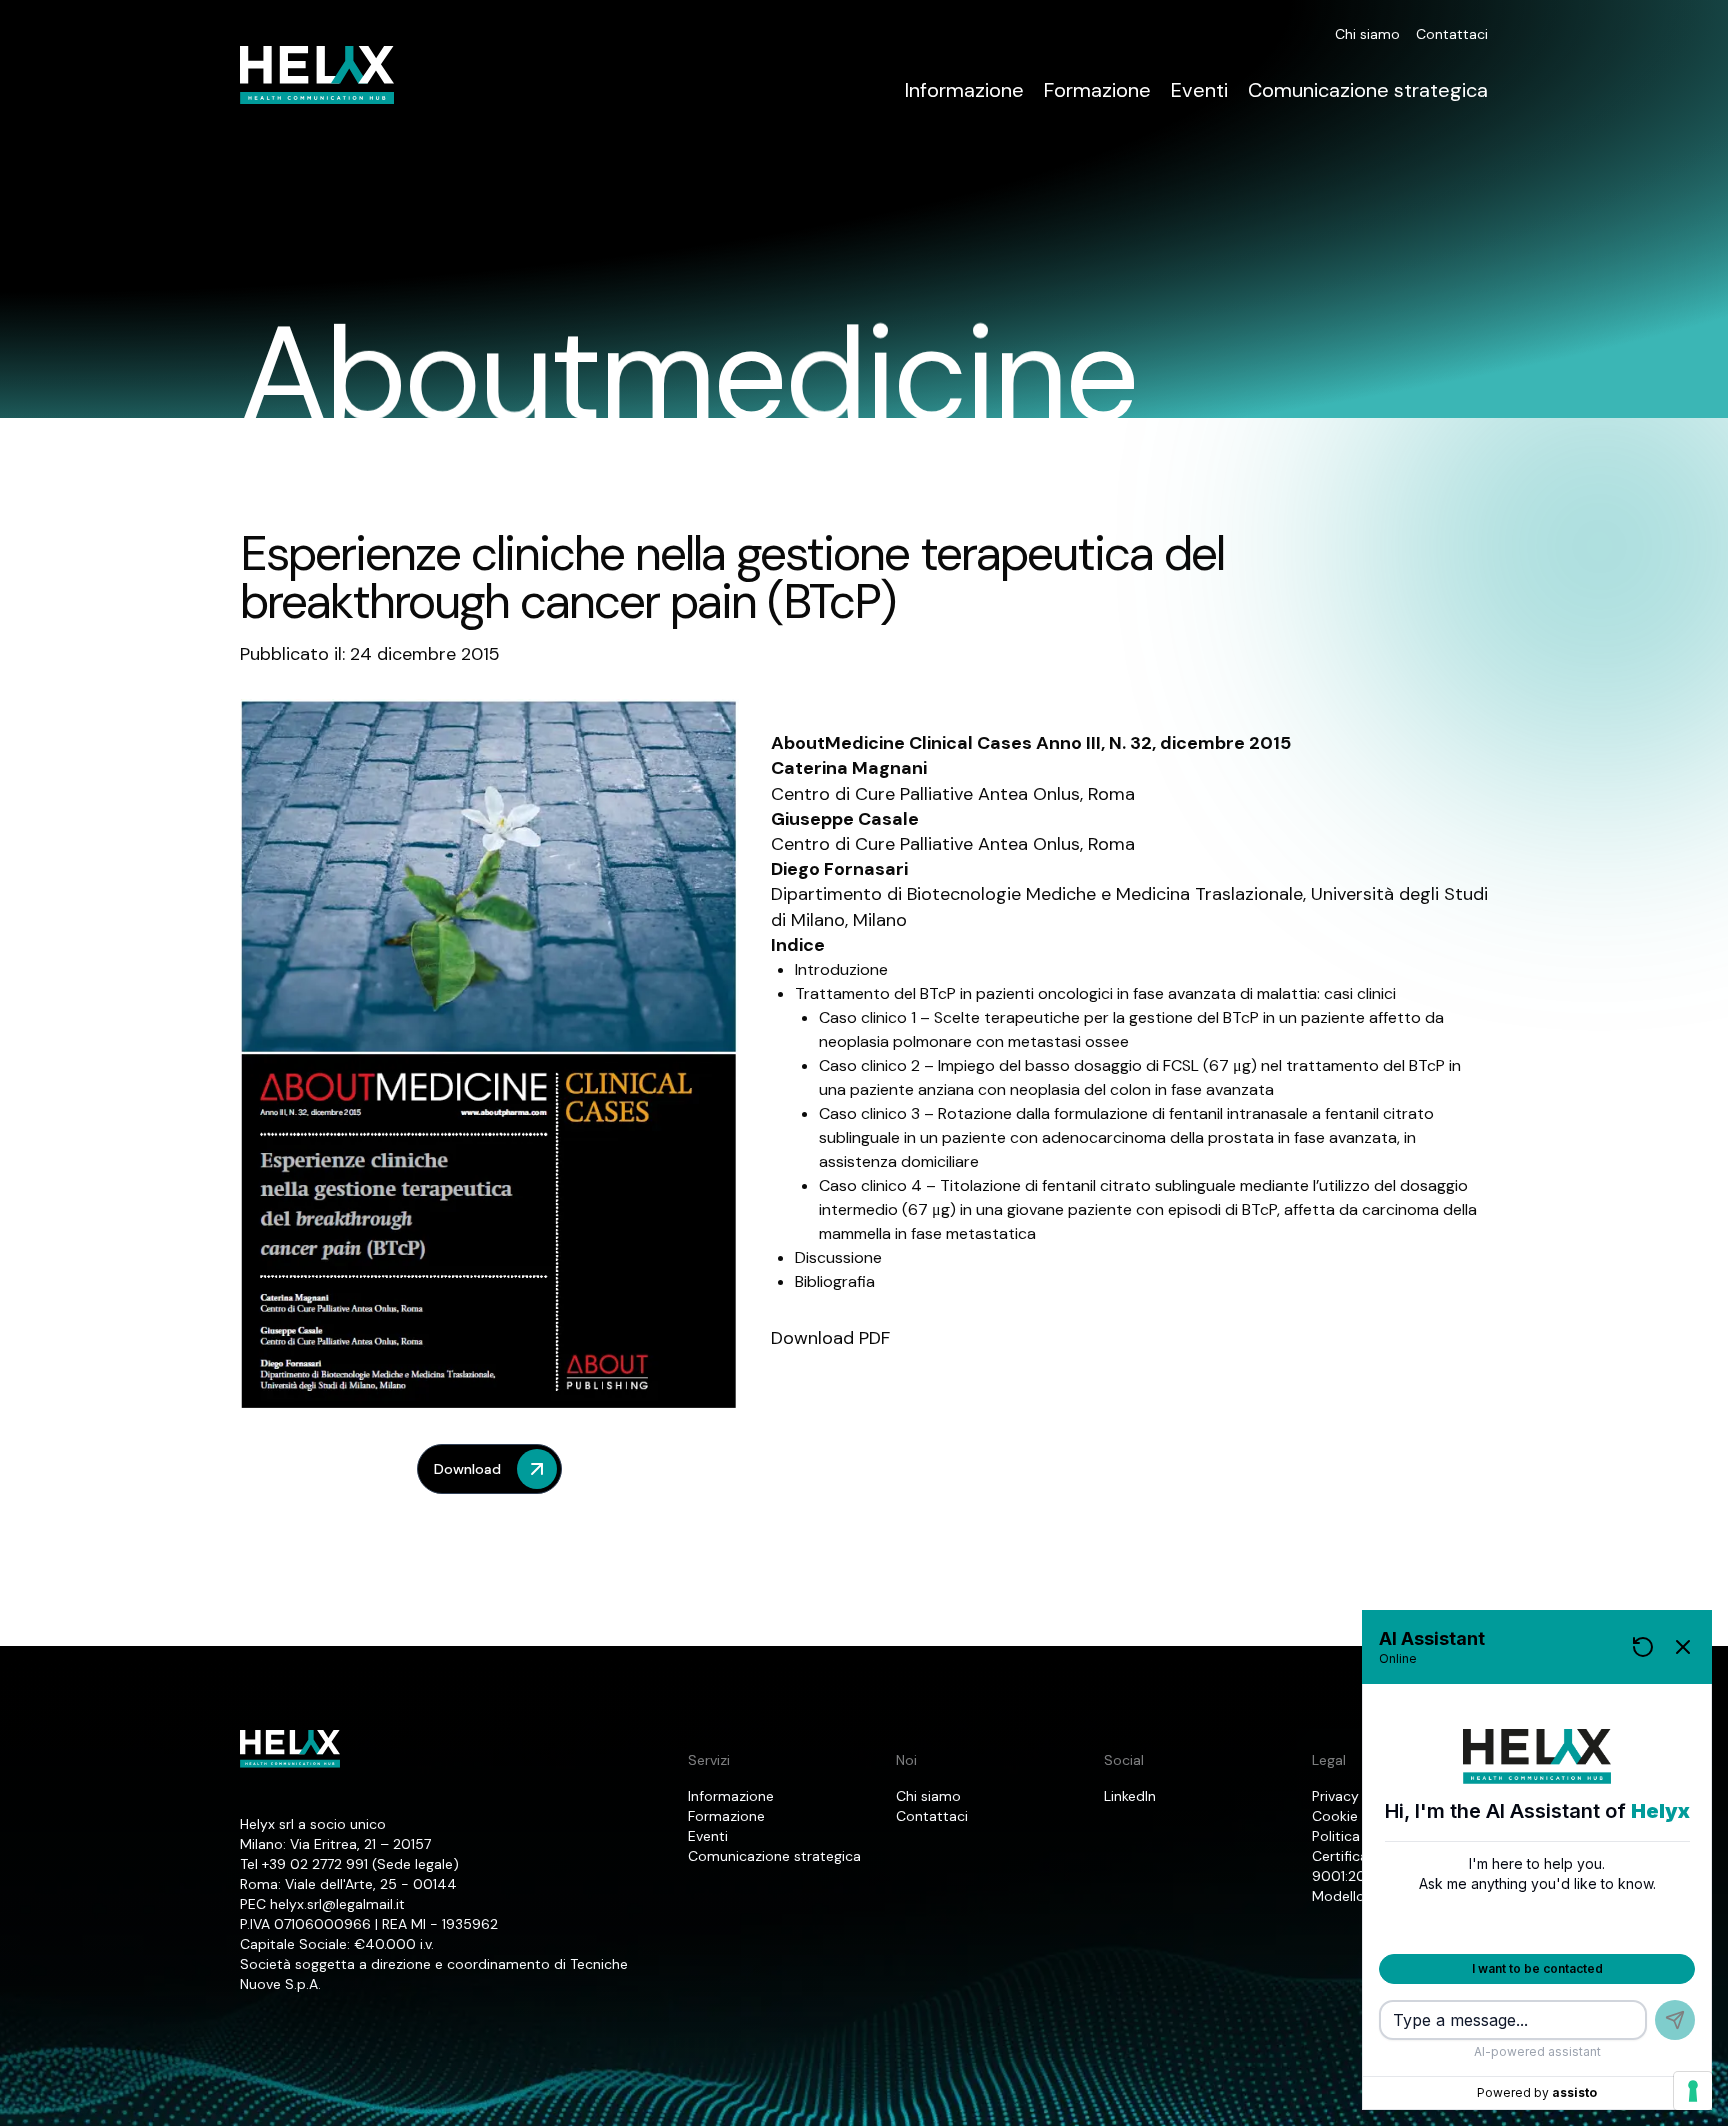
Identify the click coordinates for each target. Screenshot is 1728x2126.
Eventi (1199, 90)
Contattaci (1452, 34)
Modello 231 (1350, 1896)
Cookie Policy (1356, 1816)
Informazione (964, 90)
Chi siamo (1367, 34)
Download (467, 1469)
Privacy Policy (1357, 1796)
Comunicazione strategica (1368, 90)
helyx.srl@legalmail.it (337, 1904)
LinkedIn (1130, 1796)
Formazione (1097, 90)
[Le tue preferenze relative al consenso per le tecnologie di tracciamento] (1693, 2091)
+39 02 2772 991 (315, 1864)
